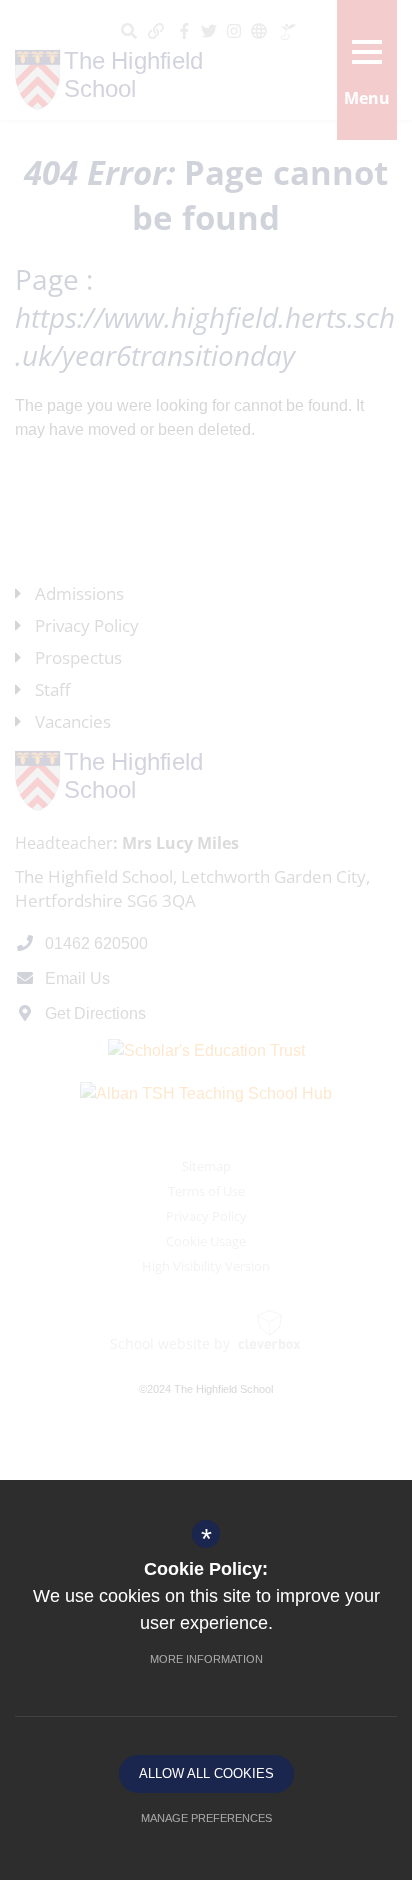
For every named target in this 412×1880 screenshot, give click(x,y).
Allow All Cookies (206, 1773)
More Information (206, 1659)
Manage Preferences (206, 1818)
